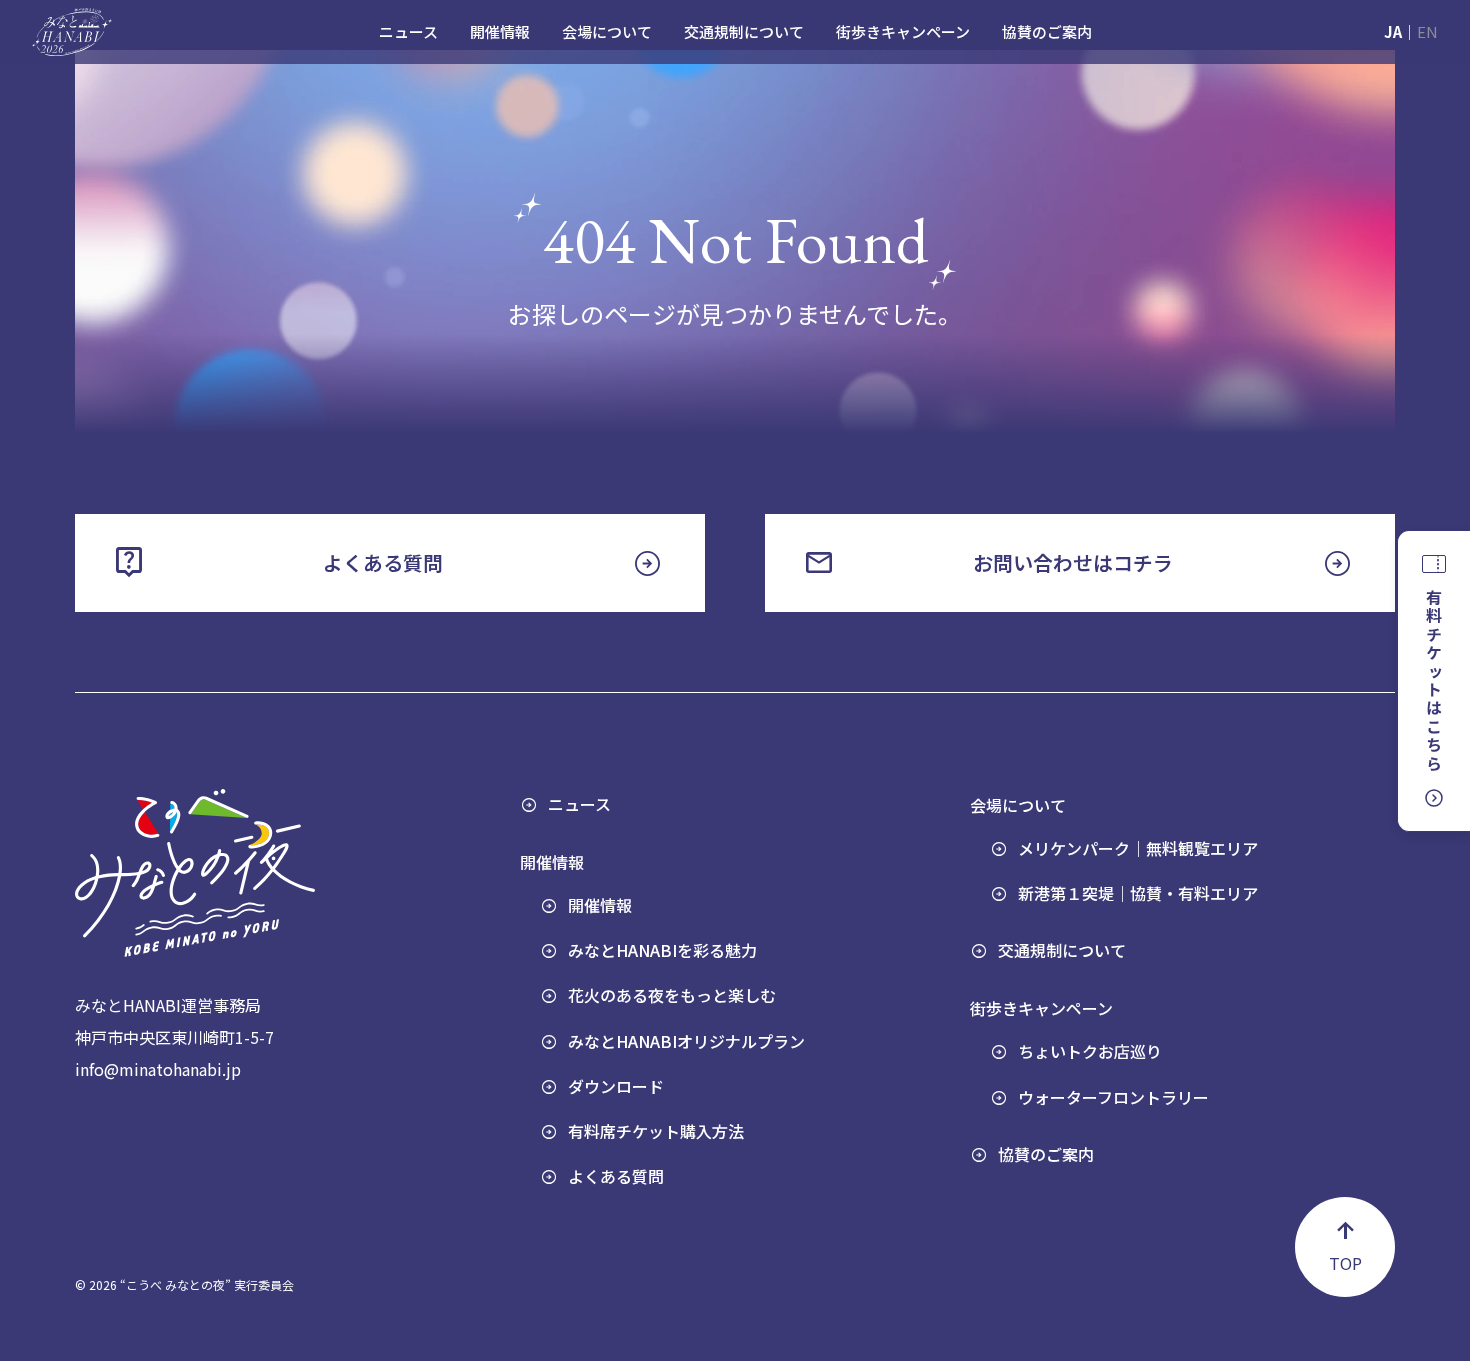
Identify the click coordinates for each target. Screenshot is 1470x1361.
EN (1427, 31)
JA (1393, 31)
